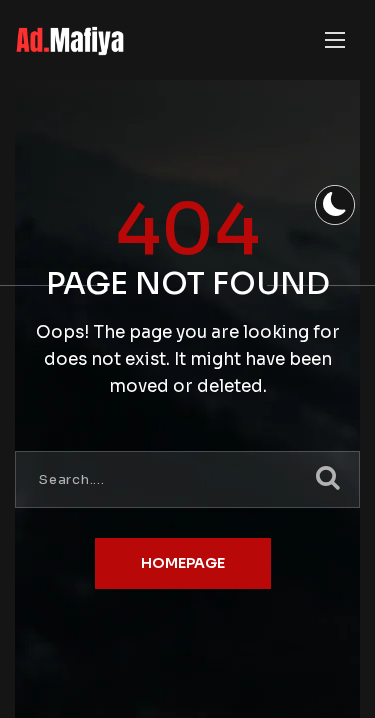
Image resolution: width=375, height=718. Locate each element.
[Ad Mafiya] (69, 40)
